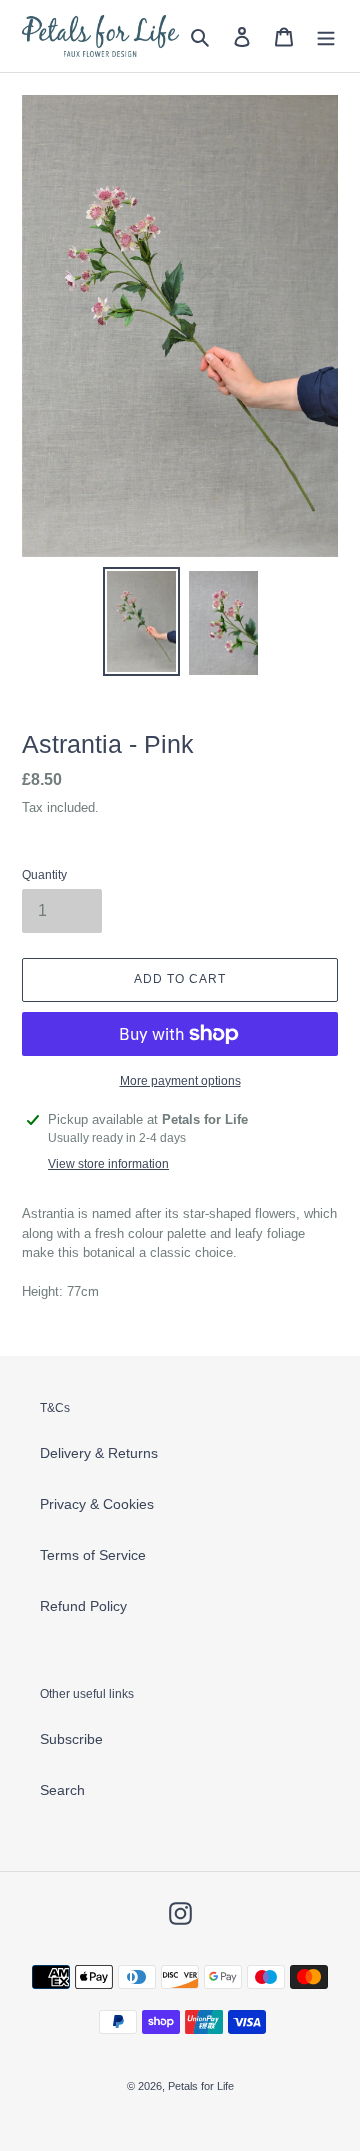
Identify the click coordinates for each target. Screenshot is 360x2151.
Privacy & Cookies (97, 1504)
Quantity (44, 875)
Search (62, 1790)
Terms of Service (93, 1555)
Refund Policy (83, 1606)
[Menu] (326, 35)
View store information (108, 1164)
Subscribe (71, 1739)
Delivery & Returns (99, 1453)
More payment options (180, 1081)
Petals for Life (201, 2086)
